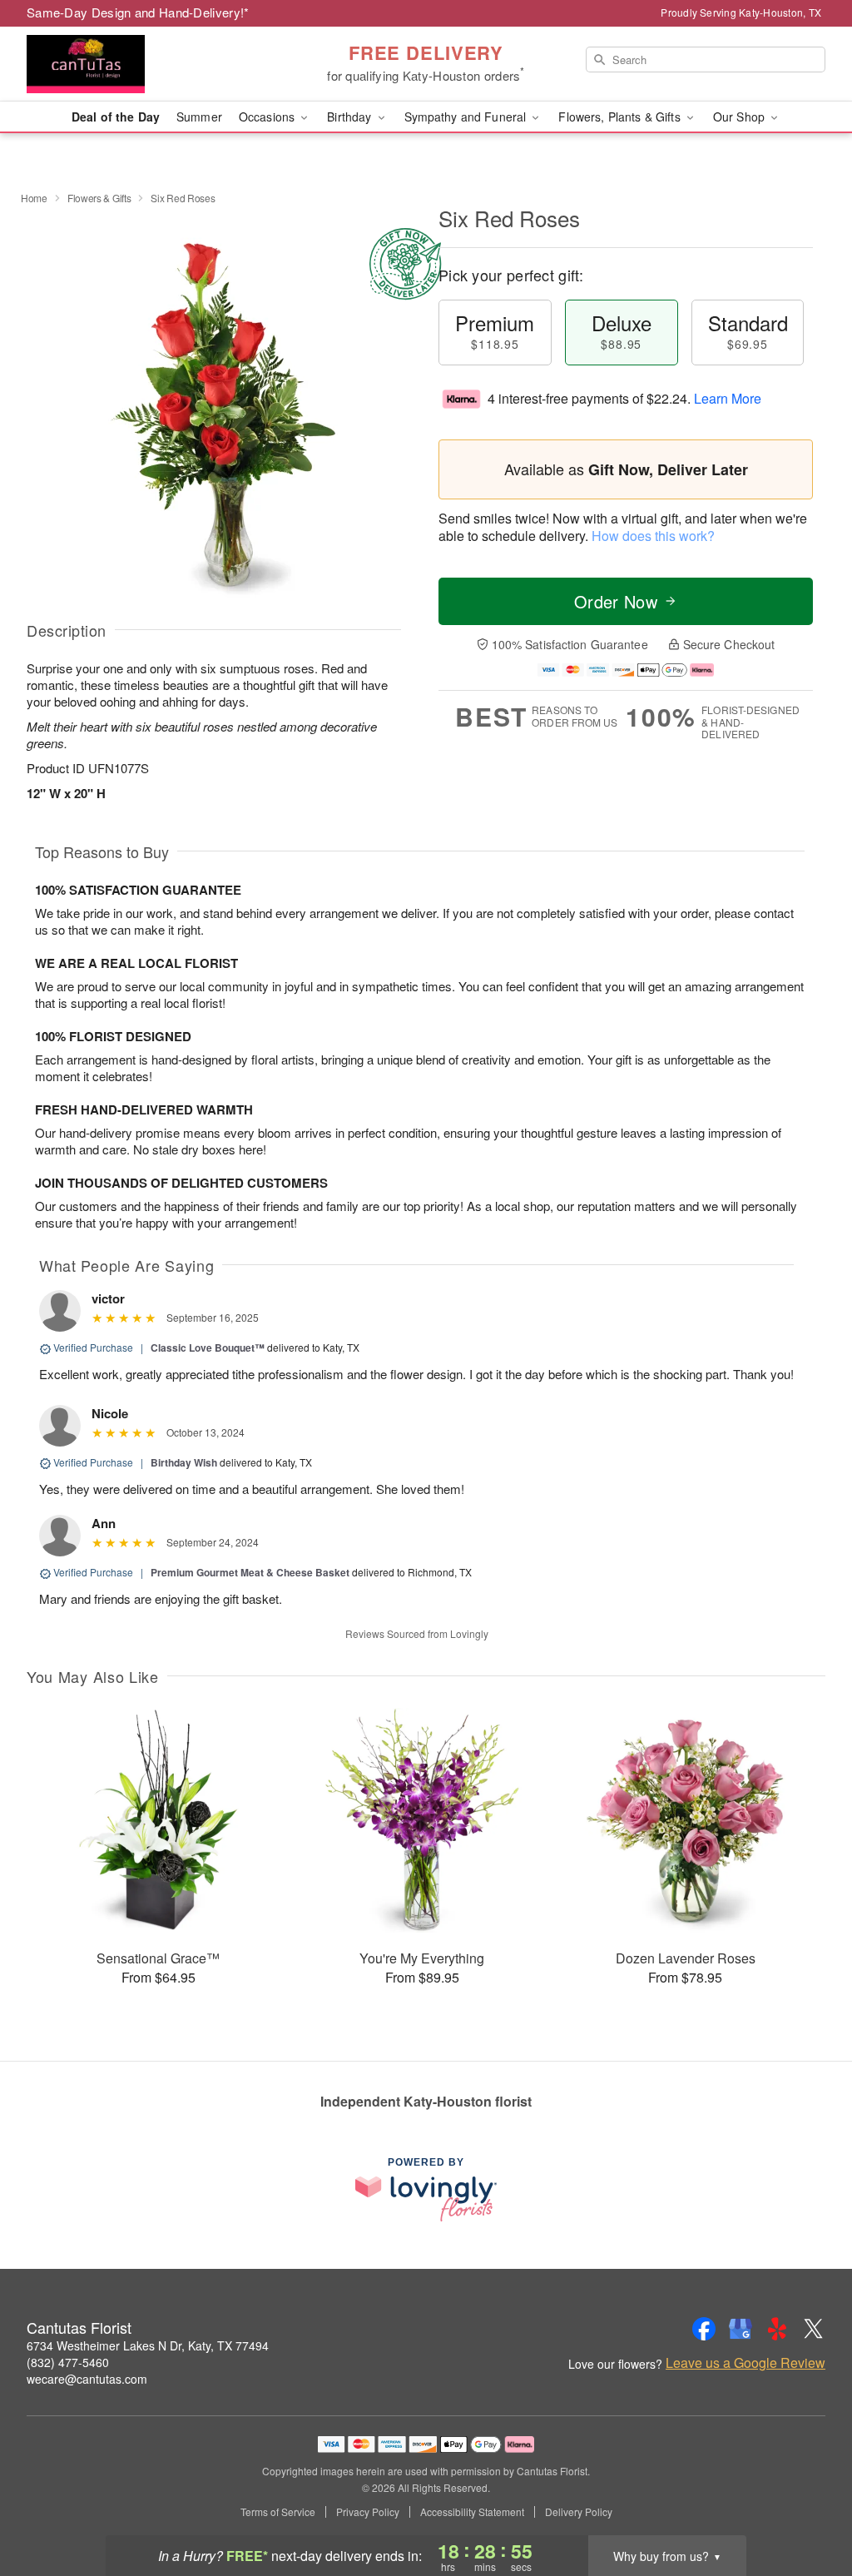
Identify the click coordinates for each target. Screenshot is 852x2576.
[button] (808, 2505)
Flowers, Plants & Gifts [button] (621, 117)
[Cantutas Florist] (146, 64)
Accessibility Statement (472, 2512)
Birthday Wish (184, 1462)
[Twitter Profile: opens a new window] (814, 2329)
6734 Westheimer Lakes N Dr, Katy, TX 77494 (148, 2345)
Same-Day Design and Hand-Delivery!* (138, 12)
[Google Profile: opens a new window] (741, 2329)
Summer (199, 117)
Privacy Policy (368, 2512)
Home (34, 198)
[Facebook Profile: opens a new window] (704, 2329)
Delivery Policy (579, 2512)
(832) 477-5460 (68, 2362)
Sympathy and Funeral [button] (467, 117)
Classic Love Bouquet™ (208, 1348)
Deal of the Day (116, 117)
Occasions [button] (268, 117)
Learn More (728, 398)
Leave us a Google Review (745, 2363)
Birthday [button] (351, 117)
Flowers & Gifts (99, 198)
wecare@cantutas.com (87, 2379)
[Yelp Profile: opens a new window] (777, 2329)
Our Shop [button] (741, 117)
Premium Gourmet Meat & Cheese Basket (250, 1572)
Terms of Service (278, 2512)
